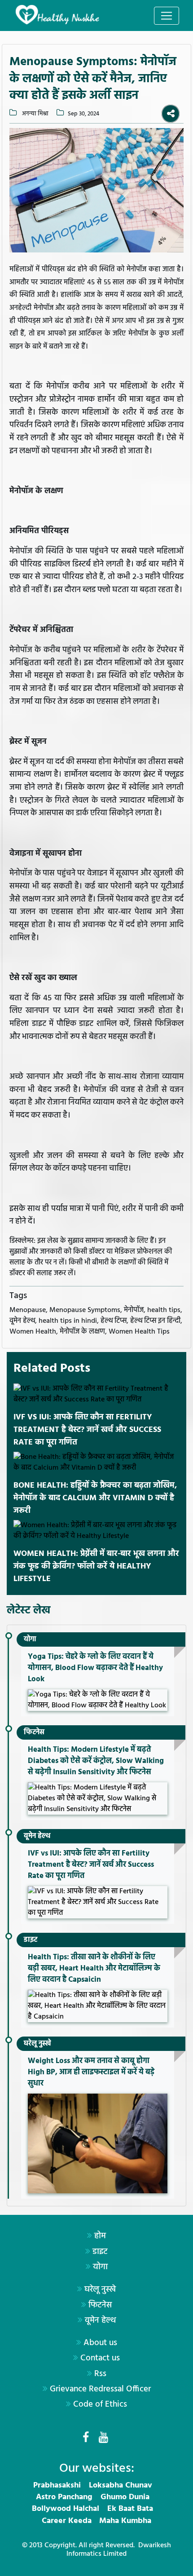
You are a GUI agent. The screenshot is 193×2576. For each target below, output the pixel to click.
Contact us (100, 2358)
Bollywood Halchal (66, 2509)
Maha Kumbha (125, 2521)
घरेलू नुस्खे (37, 2044)
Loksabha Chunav (121, 2485)
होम (100, 2236)
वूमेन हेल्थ (37, 1836)
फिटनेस (34, 1732)
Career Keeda (67, 2521)
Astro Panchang (64, 2497)
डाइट (31, 1940)
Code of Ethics (100, 2404)
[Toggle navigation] (167, 16)
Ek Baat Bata (130, 2509)
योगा (30, 1639)
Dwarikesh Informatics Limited (119, 2550)
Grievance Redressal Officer (100, 2389)
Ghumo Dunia (125, 2497)
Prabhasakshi (57, 2485)
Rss (100, 2374)
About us (100, 2343)
